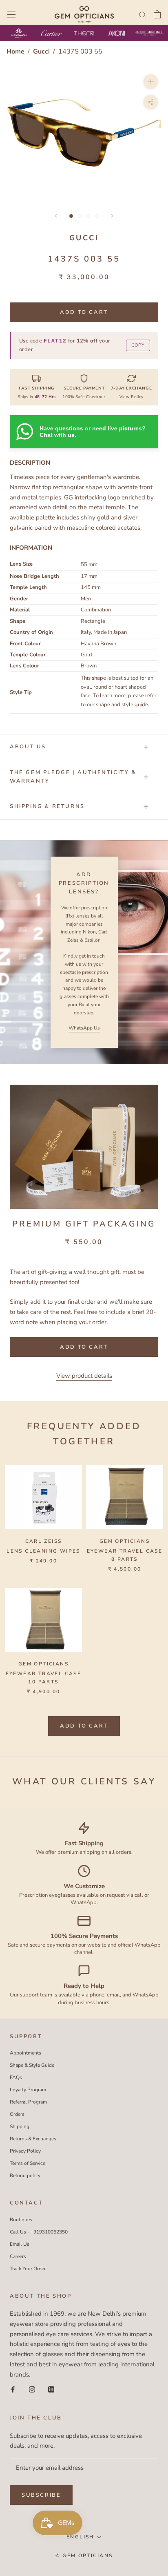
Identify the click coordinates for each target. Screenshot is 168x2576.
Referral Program (28, 2102)
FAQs (16, 2077)
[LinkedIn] (51, 2389)
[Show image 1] (71, 216)
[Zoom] (151, 81)
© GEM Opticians (84, 2556)
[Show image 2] (80, 216)
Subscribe (41, 2495)
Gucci (42, 51)
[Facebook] (13, 2389)
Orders (17, 2114)
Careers (18, 2256)
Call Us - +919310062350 (39, 2232)
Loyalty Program (28, 2090)
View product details (84, 1376)
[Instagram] (32, 2389)
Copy (138, 345)
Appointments (25, 2053)
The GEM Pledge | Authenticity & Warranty (73, 777)
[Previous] (56, 216)
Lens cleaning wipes (43, 1551)
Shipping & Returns (47, 806)
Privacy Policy (25, 2151)
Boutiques (21, 2220)
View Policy (131, 397)
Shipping (20, 2126)
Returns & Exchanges (33, 2139)
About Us (28, 747)
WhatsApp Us (84, 1028)
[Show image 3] (88, 216)
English (80, 2537)
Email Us (20, 2244)
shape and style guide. (123, 705)
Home (15, 51)
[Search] (143, 15)
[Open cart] (157, 14)
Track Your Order (28, 2269)
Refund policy (25, 2175)
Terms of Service (28, 2163)
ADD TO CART (84, 1726)
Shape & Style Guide (32, 2065)
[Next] (112, 216)
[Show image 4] (97, 216)
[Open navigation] (11, 14)
